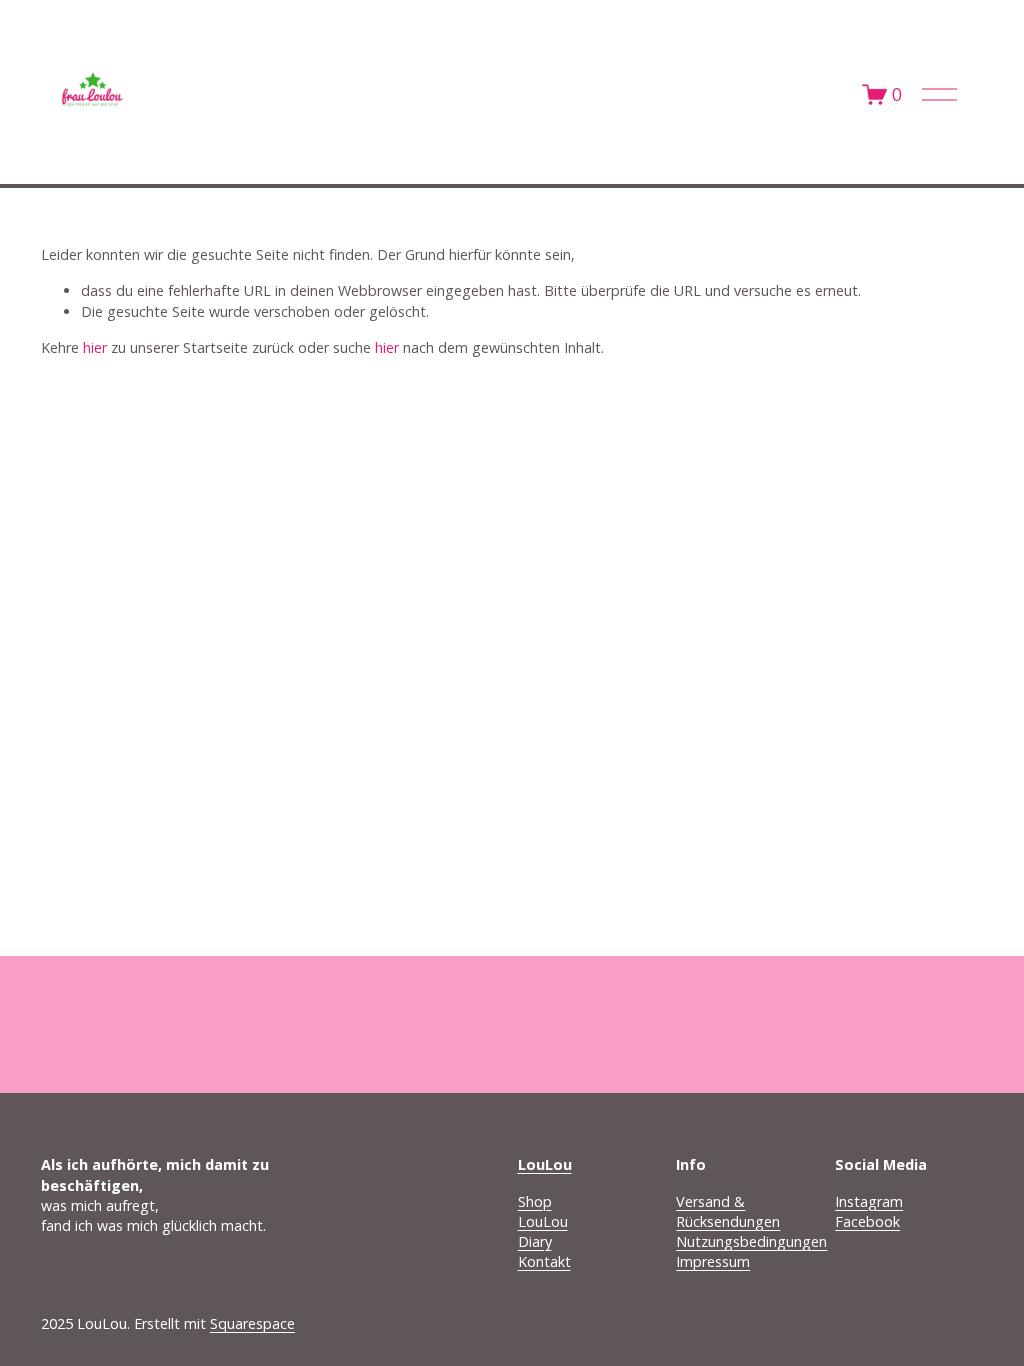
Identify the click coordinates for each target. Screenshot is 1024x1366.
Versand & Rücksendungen (728, 1211)
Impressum (713, 1261)
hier (95, 347)
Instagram (869, 1201)
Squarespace (252, 1323)
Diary (535, 1241)
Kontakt (544, 1261)
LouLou (543, 1221)
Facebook (867, 1221)
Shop (535, 1201)
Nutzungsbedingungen (751, 1241)
